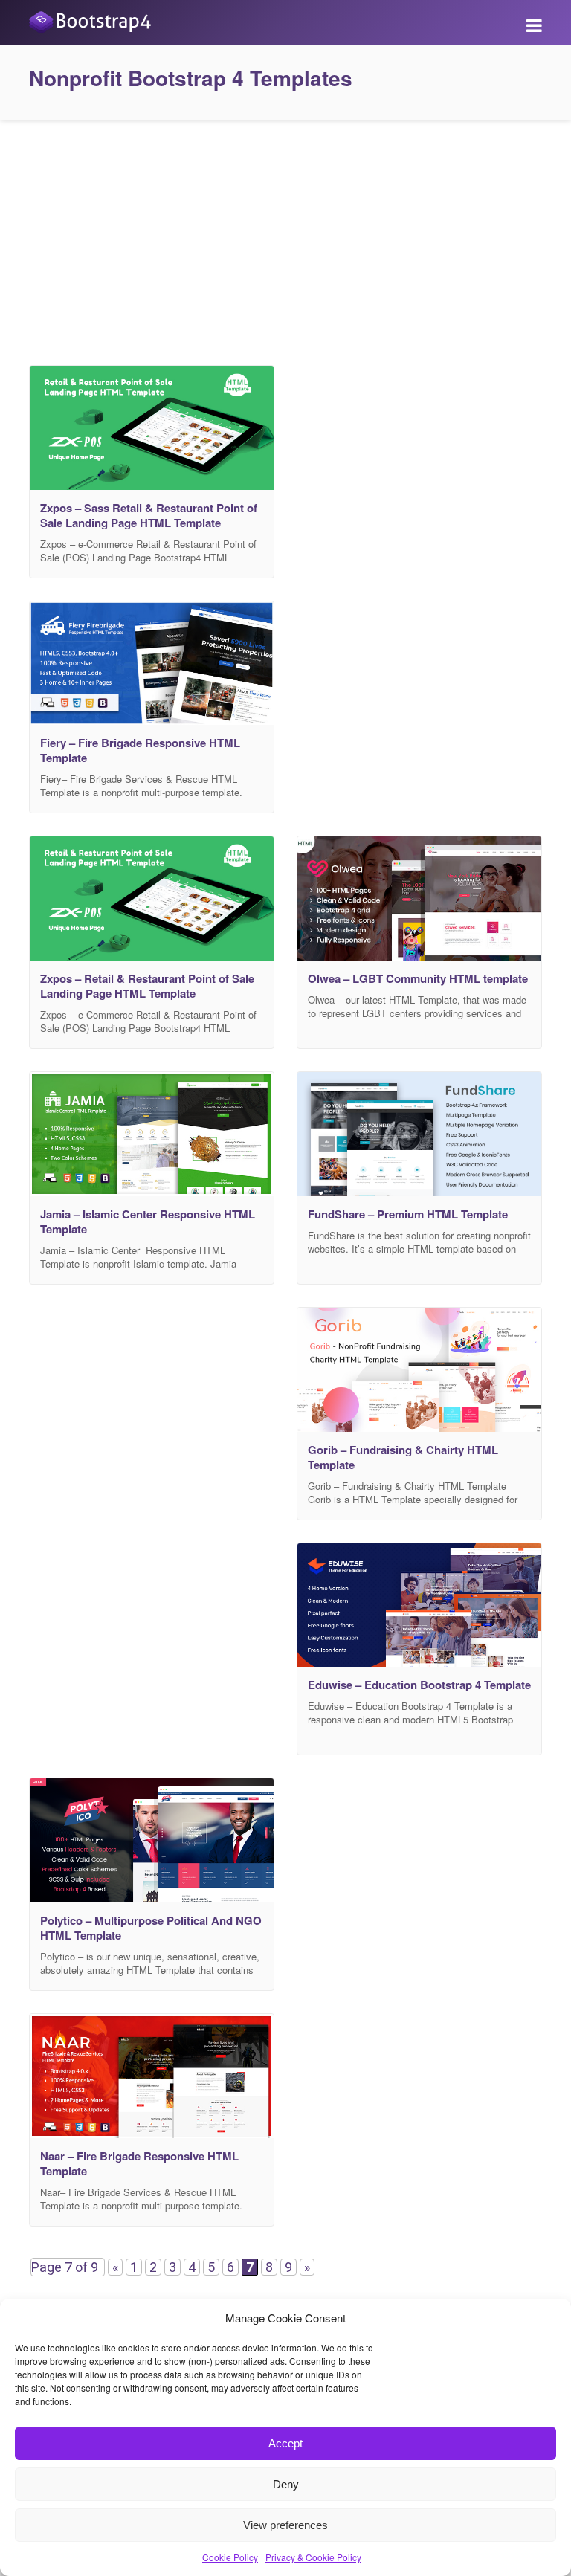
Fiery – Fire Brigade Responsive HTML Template (140, 750)
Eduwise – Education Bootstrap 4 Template (419, 1685)
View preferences (285, 2525)
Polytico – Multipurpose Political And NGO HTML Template (151, 1928)
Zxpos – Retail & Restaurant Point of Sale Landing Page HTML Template (147, 986)
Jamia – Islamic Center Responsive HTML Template (148, 1221)
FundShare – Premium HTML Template (408, 1214)
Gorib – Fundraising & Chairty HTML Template (403, 1457)
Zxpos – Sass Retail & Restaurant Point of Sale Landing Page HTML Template (149, 515)
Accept (285, 2443)
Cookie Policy (230, 2557)
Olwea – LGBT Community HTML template (418, 978)
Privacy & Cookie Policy (313, 2557)
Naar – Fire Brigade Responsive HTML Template (139, 2163)
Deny (286, 2484)
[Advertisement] (285, 239)
